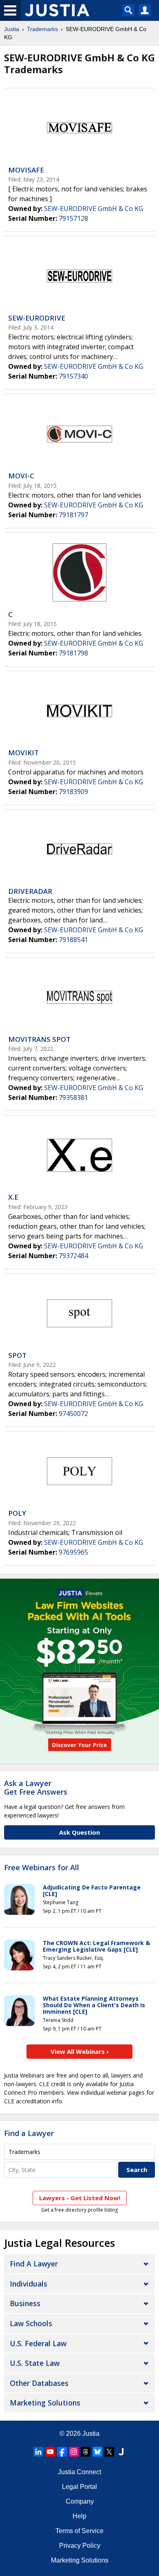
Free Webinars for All (42, 1868)
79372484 (73, 1256)
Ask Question (79, 1832)
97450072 (73, 1414)
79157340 (73, 376)
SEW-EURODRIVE (37, 318)
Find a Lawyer (29, 2133)
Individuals (29, 2284)
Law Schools (31, 2323)
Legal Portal (79, 2487)
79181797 (73, 515)
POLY (17, 1513)
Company (80, 2501)
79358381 (73, 1097)
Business (25, 2303)
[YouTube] (50, 2452)
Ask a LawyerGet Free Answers (36, 1788)
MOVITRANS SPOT (39, 1039)
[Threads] (86, 2452)
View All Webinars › (80, 2051)
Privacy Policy (80, 2546)
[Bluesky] (97, 2452)
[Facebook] (62, 2452)
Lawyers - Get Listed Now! (80, 2198)
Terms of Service (79, 2531)
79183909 (73, 792)
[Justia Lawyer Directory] (121, 2452)
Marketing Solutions (45, 2403)
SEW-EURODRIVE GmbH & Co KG (94, 209)
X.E (13, 1197)
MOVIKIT (23, 753)
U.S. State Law (35, 2363)
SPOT (17, 1355)
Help (79, 2516)
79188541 (73, 940)
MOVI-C (21, 476)
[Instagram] (74, 2452)
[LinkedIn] (38, 2452)
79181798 (73, 653)
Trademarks (42, 29)
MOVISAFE (26, 170)
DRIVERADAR (30, 891)
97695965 (73, 1552)
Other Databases (39, 2383)
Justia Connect (79, 2472)
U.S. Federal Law (38, 2343)
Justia (12, 29)
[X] (109, 2452)
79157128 (73, 218)
